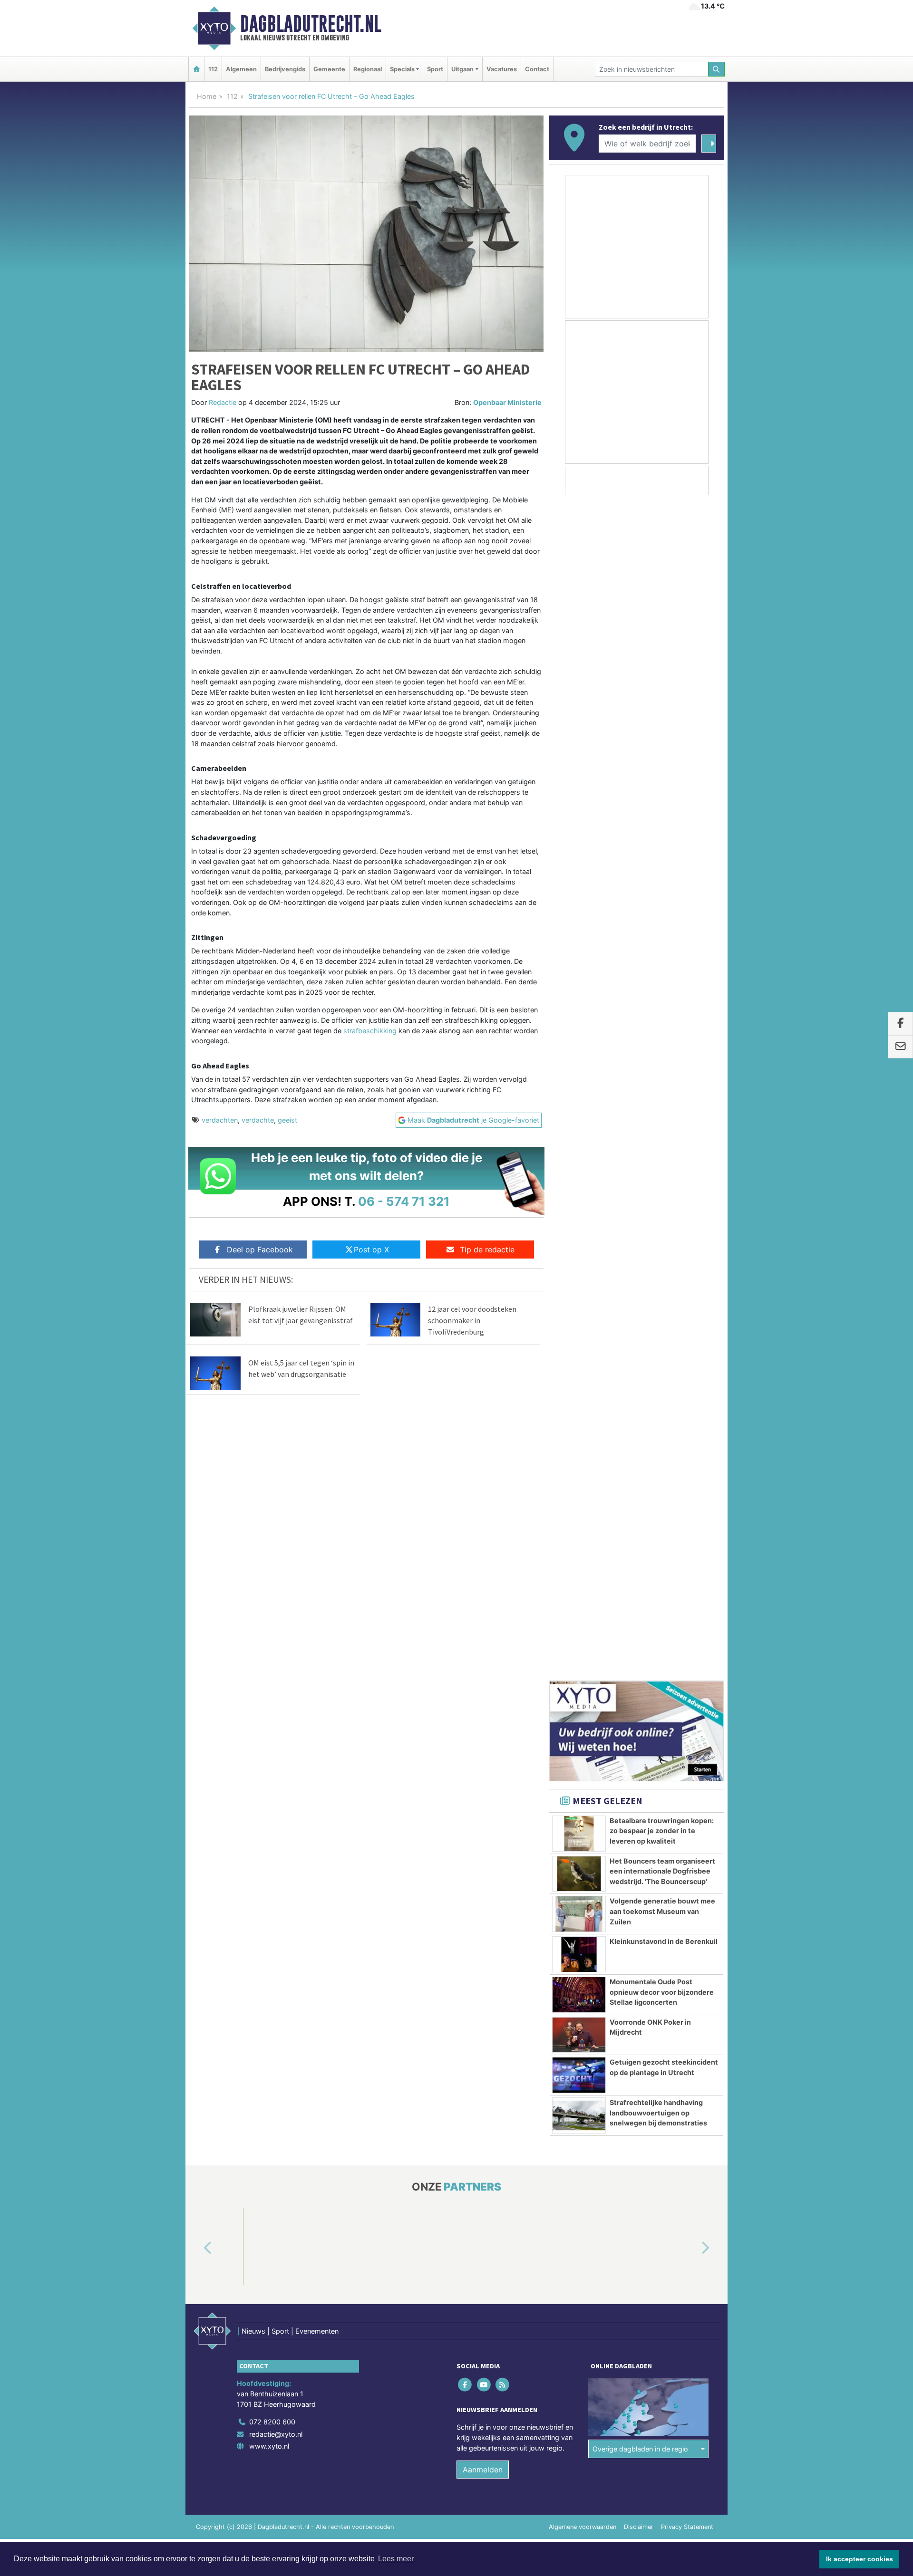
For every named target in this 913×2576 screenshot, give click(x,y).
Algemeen (241, 69)
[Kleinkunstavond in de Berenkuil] (579, 947)
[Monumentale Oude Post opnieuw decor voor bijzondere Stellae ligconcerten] (579, 987)
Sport (435, 69)
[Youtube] (484, 1644)
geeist (287, 1120)
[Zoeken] (717, 69)
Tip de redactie (487, 1250)
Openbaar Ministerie (507, 402)
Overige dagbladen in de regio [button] (640, 1708)
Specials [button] (402, 69)
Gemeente (329, 69)
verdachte (258, 1120)
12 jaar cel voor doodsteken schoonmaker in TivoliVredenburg (472, 1320)
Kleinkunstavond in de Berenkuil (664, 934)
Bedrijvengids (285, 69)
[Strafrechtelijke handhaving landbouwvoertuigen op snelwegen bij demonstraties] (579, 1108)
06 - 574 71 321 (404, 1201)
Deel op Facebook (260, 1250)
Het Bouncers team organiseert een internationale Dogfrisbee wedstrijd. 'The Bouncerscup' (662, 864)
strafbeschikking (370, 1031)
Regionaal (368, 69)
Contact (537, 69)
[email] (900, 1047)
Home (207, 96)
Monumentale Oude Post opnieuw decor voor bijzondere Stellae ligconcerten (662, 984)
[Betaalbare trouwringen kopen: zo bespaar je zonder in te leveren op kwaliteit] (579, 826)
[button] (197, 1508)
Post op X (371, 1250)
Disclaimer (639, 1786)
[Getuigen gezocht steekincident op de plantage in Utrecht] (579, 1067)
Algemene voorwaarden (583, 1786)
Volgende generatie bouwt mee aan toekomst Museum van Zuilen (662, 904)
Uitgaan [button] (462, 69)
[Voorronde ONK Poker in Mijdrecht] (579, 1028)
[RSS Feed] (503, 1644)
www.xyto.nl (269, 1706)
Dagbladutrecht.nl (311, 24)
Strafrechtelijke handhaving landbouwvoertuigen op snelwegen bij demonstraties (658, 1105)
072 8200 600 (272, 1681)
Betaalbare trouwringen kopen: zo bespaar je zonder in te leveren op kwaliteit (662, 823)
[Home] (196, 69)
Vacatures (502, 69)
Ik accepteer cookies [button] (860, 2559)
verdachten (220, 1120)
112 (213, 69)
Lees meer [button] (396, 2559)
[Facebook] (466, 1644)
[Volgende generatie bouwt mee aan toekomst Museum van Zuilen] (579, 906)
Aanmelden (483, 1729)
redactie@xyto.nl (276, 1693)
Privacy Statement (687, 1786)
